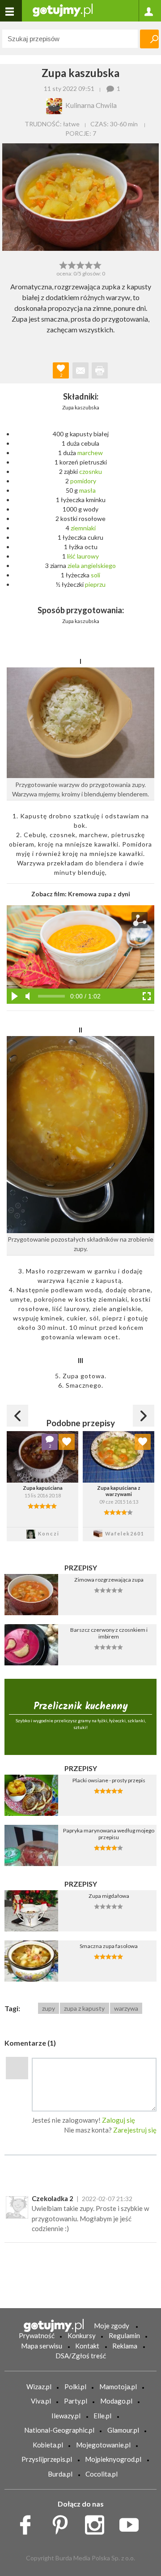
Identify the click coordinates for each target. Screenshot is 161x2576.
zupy (49, 2008)
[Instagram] (98, 2522)
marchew (90, 453)
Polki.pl (75, 2387)
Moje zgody (112, 2326)
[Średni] (72, 264)
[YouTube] (132, 2522)
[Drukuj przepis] (100, 370)
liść (71, 556)
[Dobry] (80, 264)
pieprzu (95, 584)
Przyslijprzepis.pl (47, 2459)
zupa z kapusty (84, 2008)
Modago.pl (116, 2401)
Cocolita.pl (102, 2474)
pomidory (83, 481)
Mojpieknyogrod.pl (113, 2459)
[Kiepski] (63, 264)
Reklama (125, 2346)
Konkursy (82, 2335)
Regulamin (124, 2335)
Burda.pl (60, 2474)
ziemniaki (83, 528)
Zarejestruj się (135, 2130)
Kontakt (87, 2346)
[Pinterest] (63, 2522)
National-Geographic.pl (59, 2430)
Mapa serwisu (42, 2346)
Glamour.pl (123, 2430)
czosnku (91, 471)
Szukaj (149, 39)
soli (95, 575)
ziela (74, 566)
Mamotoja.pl (118, 2387)
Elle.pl (102, 2416)
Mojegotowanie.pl (103, 2445)
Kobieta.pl (48, 2445)
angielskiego (98, 566)
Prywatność (37, 2335)
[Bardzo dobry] (89, 264)
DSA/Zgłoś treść (81, 2356)
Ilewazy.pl (66, 2416)
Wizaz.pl (39, 2387)
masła (87, 490)
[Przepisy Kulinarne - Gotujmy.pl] (63, 10)
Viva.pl (41, 2401)
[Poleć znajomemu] (80, 370)
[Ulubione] (67, 1442)
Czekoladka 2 (53, 2198)
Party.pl (76, 2401)
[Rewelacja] (98, 264)
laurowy (88, 556)
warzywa (126, 2008)
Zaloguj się (119, 2120)
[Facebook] (28, 2522)
